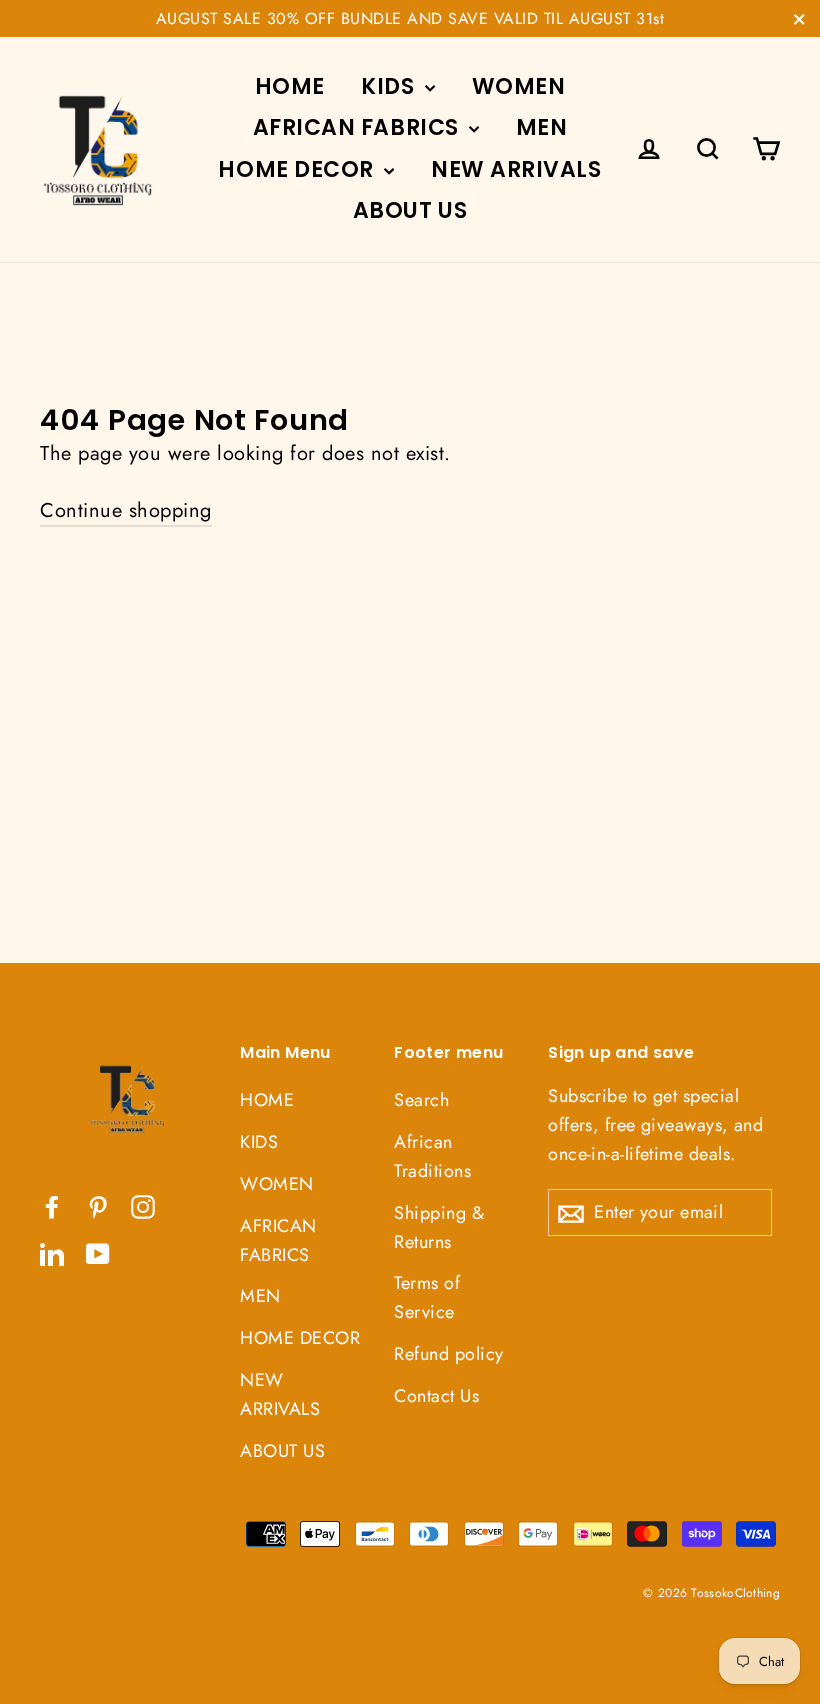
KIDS (390, 86)
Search (421, 1100)
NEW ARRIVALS (516, 169)
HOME (290, 86)
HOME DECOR (298, 169)
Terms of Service (427, 1297)
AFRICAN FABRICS (359, 127)
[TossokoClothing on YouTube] (98, 1253)
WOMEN (519, 86)
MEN (542, 127)
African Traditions (432, 1156)
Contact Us (436, 1396)
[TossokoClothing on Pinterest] (98, 1206)
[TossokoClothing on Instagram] (143, 1206)
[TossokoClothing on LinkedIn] (52, 1253)
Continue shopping (126, 510)
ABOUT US (410, 210)
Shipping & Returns (439, 1227)
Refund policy (449, 1354)
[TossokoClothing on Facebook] (52, 1206)
